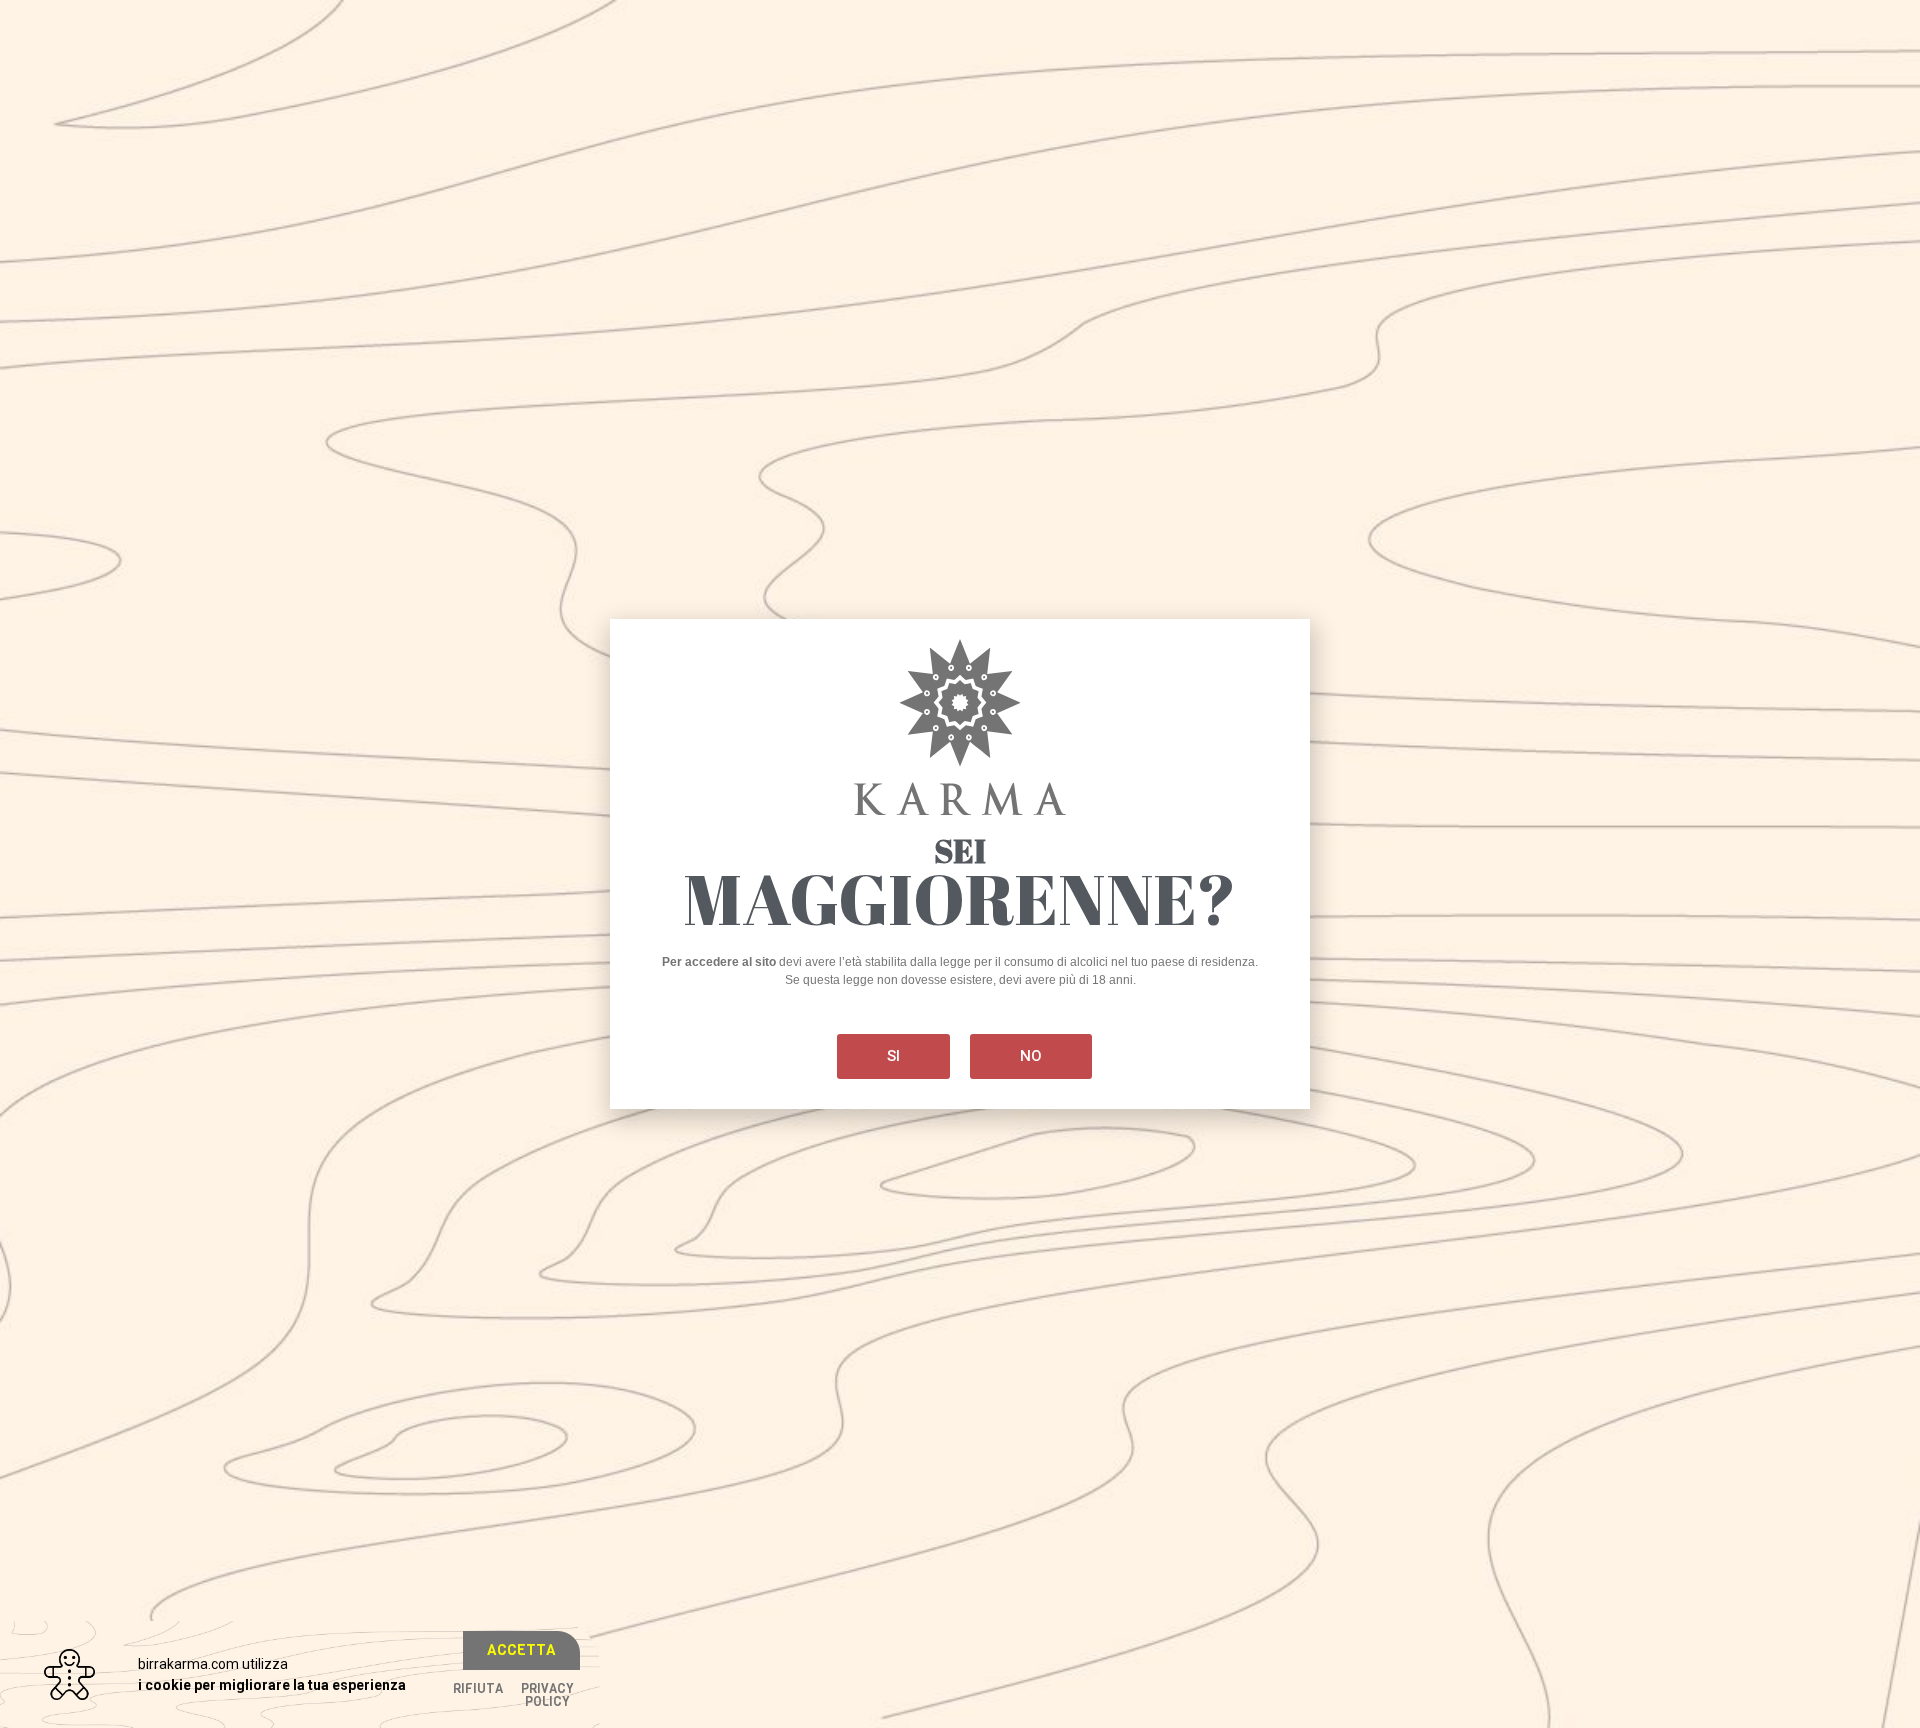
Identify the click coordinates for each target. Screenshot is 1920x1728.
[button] (521, 1650)
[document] (960, 864)
